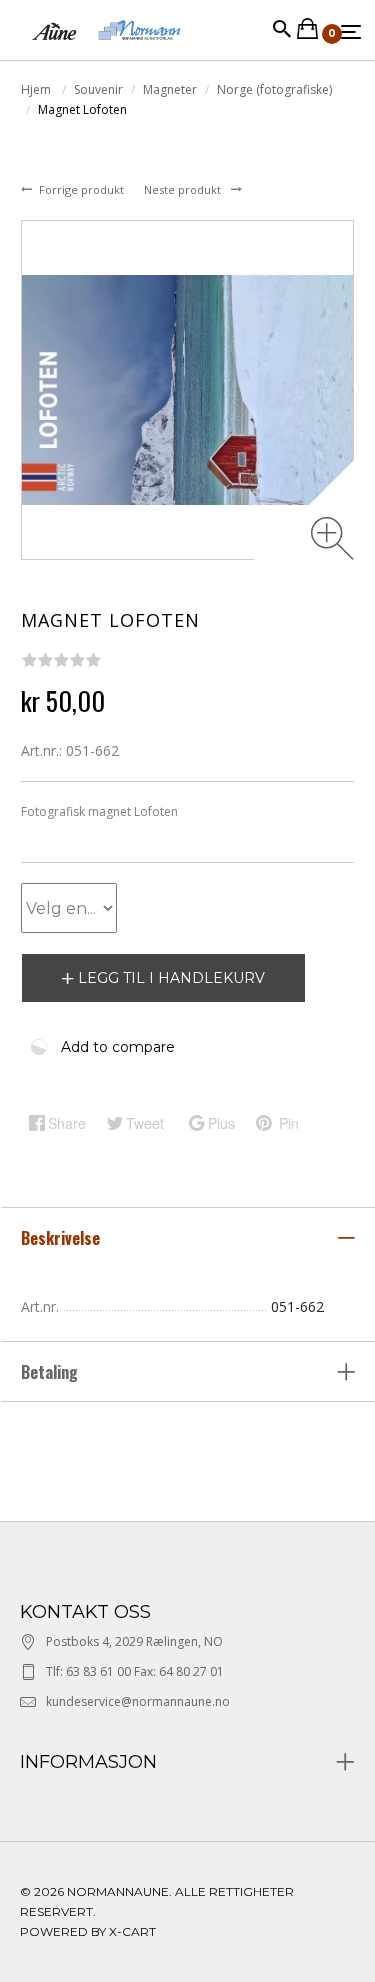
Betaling (49, 1372)
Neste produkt (184, 189)
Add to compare (118, 1047)
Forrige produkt (83, 189)
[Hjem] (106, 49)
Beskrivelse (62, 1238)
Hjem (37, 89)
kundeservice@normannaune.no (138, 1701)
